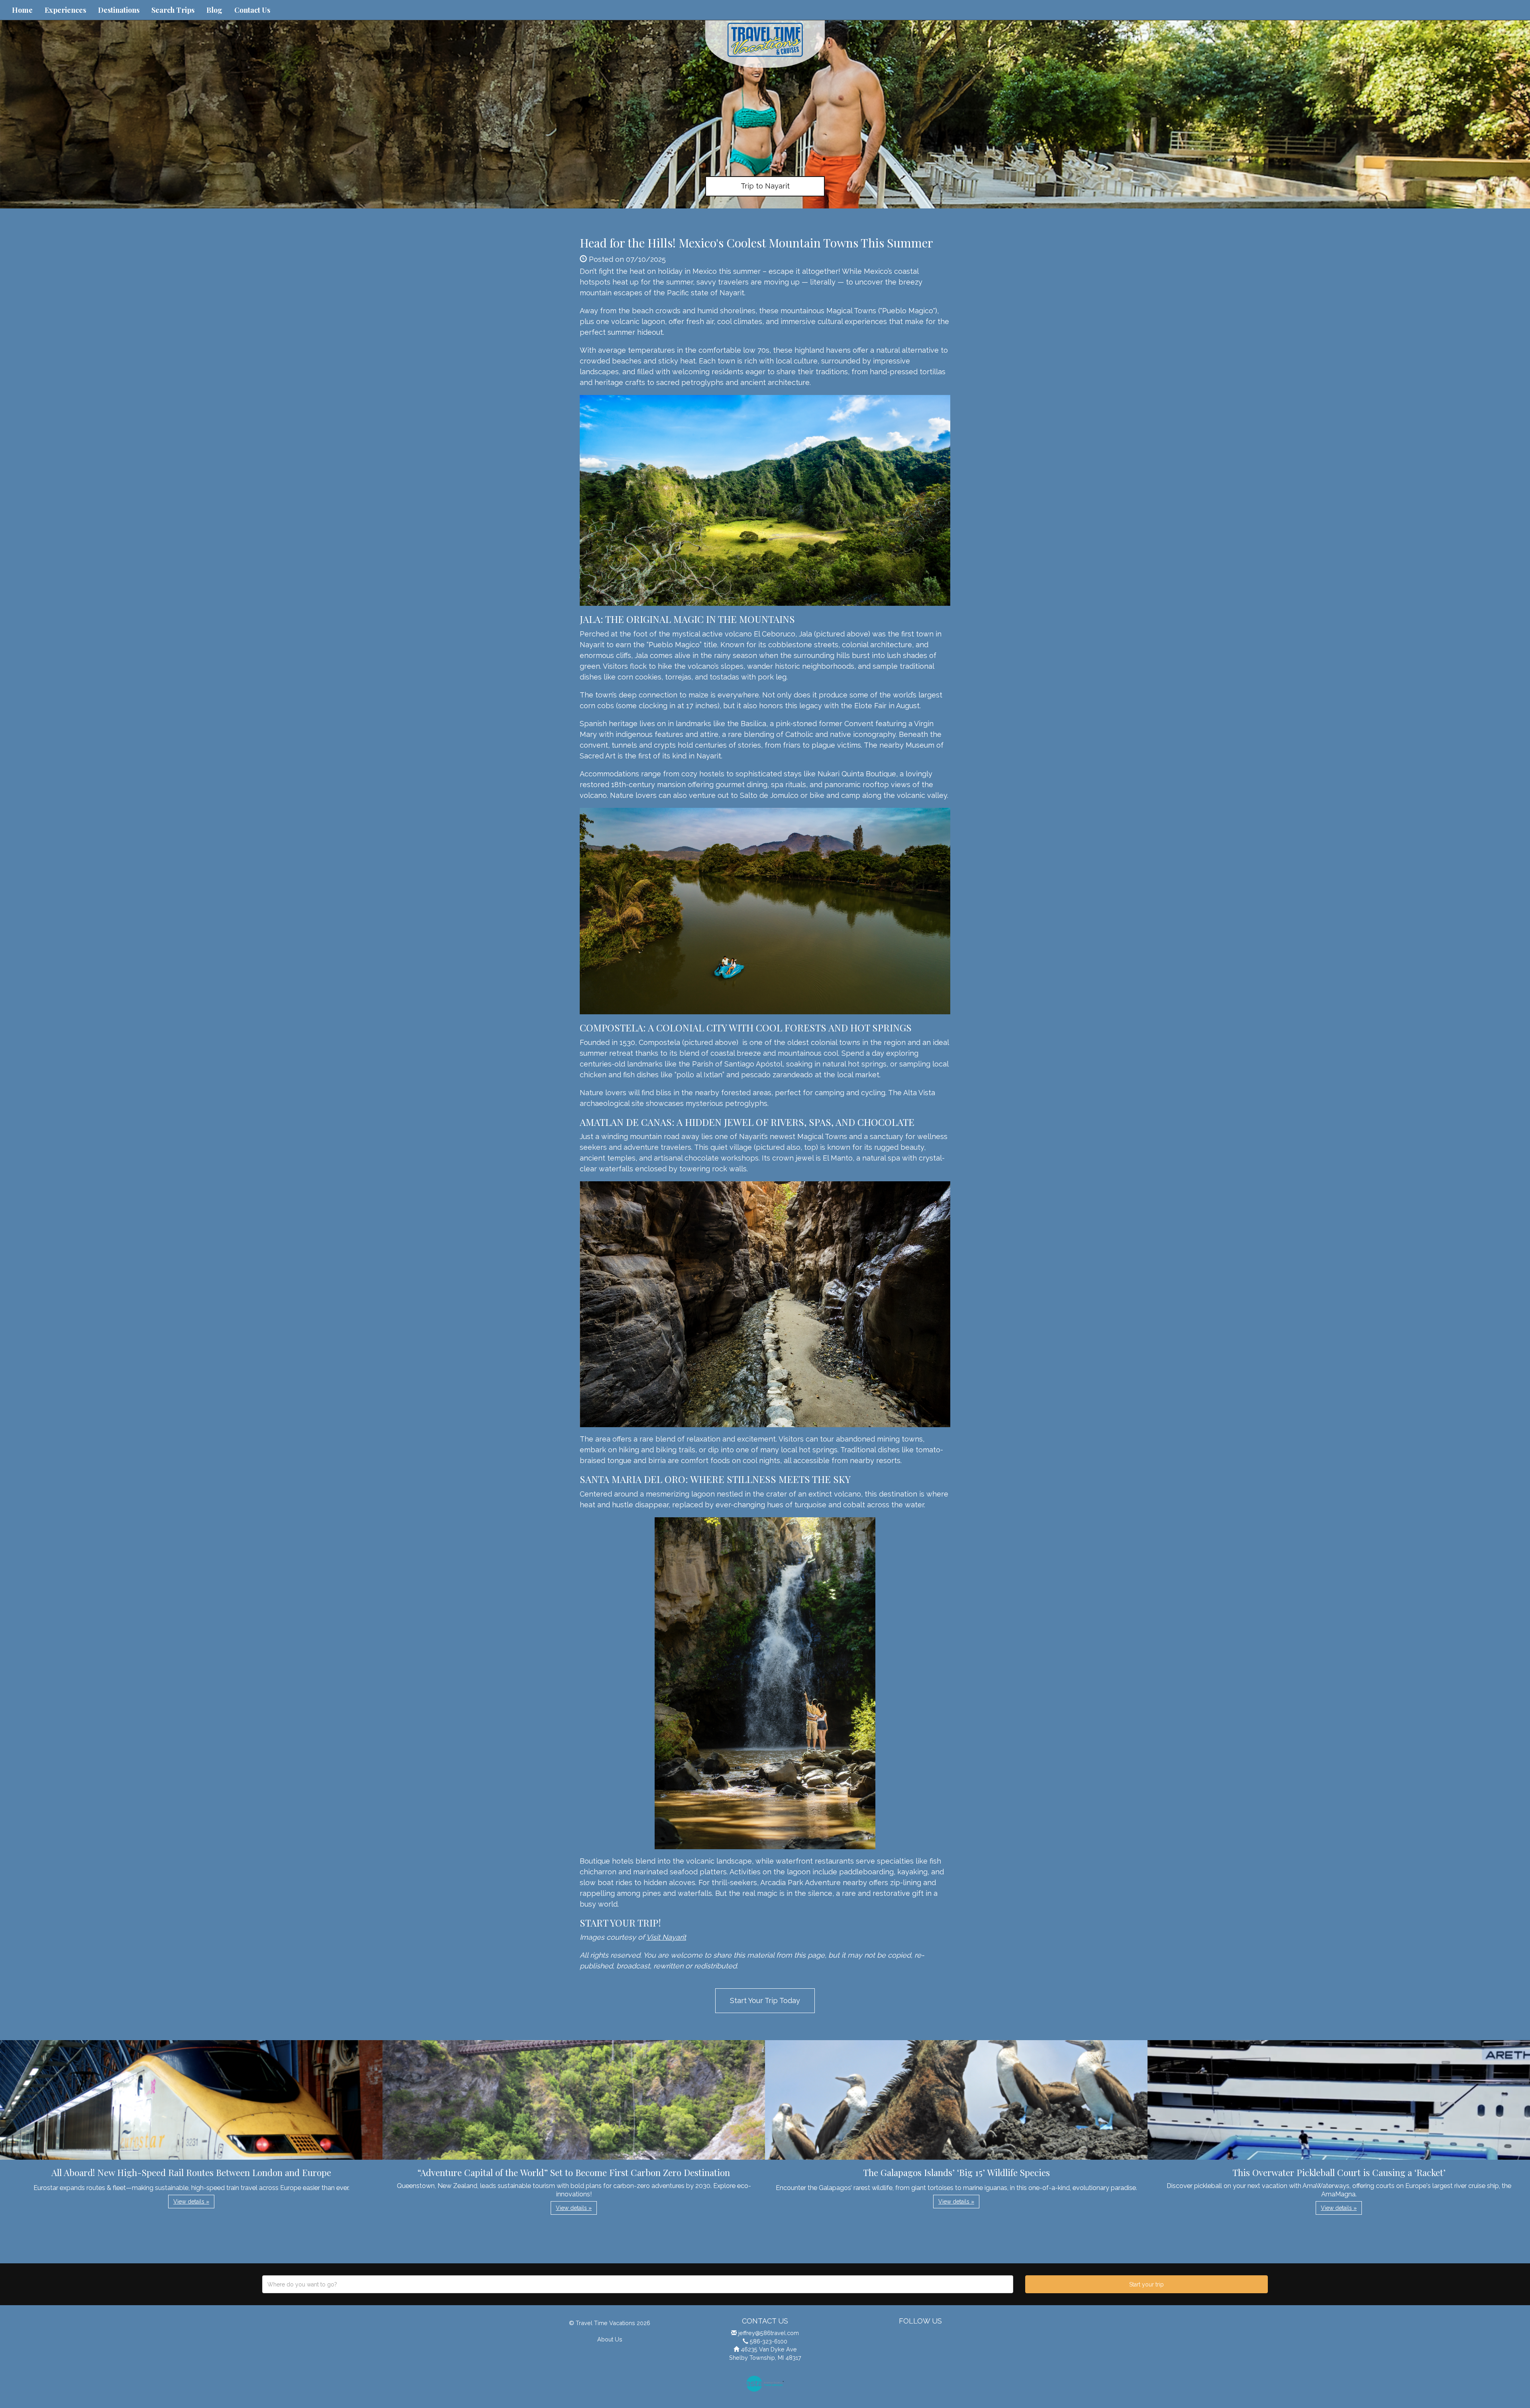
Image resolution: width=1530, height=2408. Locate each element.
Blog (214, 10)
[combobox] (638, 2284)
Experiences (65, 10)
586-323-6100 (769, 2341)
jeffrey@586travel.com (769, 2333)
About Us (610, 2339)
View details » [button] (191, 2202)
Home (22, 10)
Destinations (119, 10)
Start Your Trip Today (765, 2000)
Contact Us (252, 10)
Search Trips (173, 10)
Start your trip (1147, 2284)
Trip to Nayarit (765, 186)
